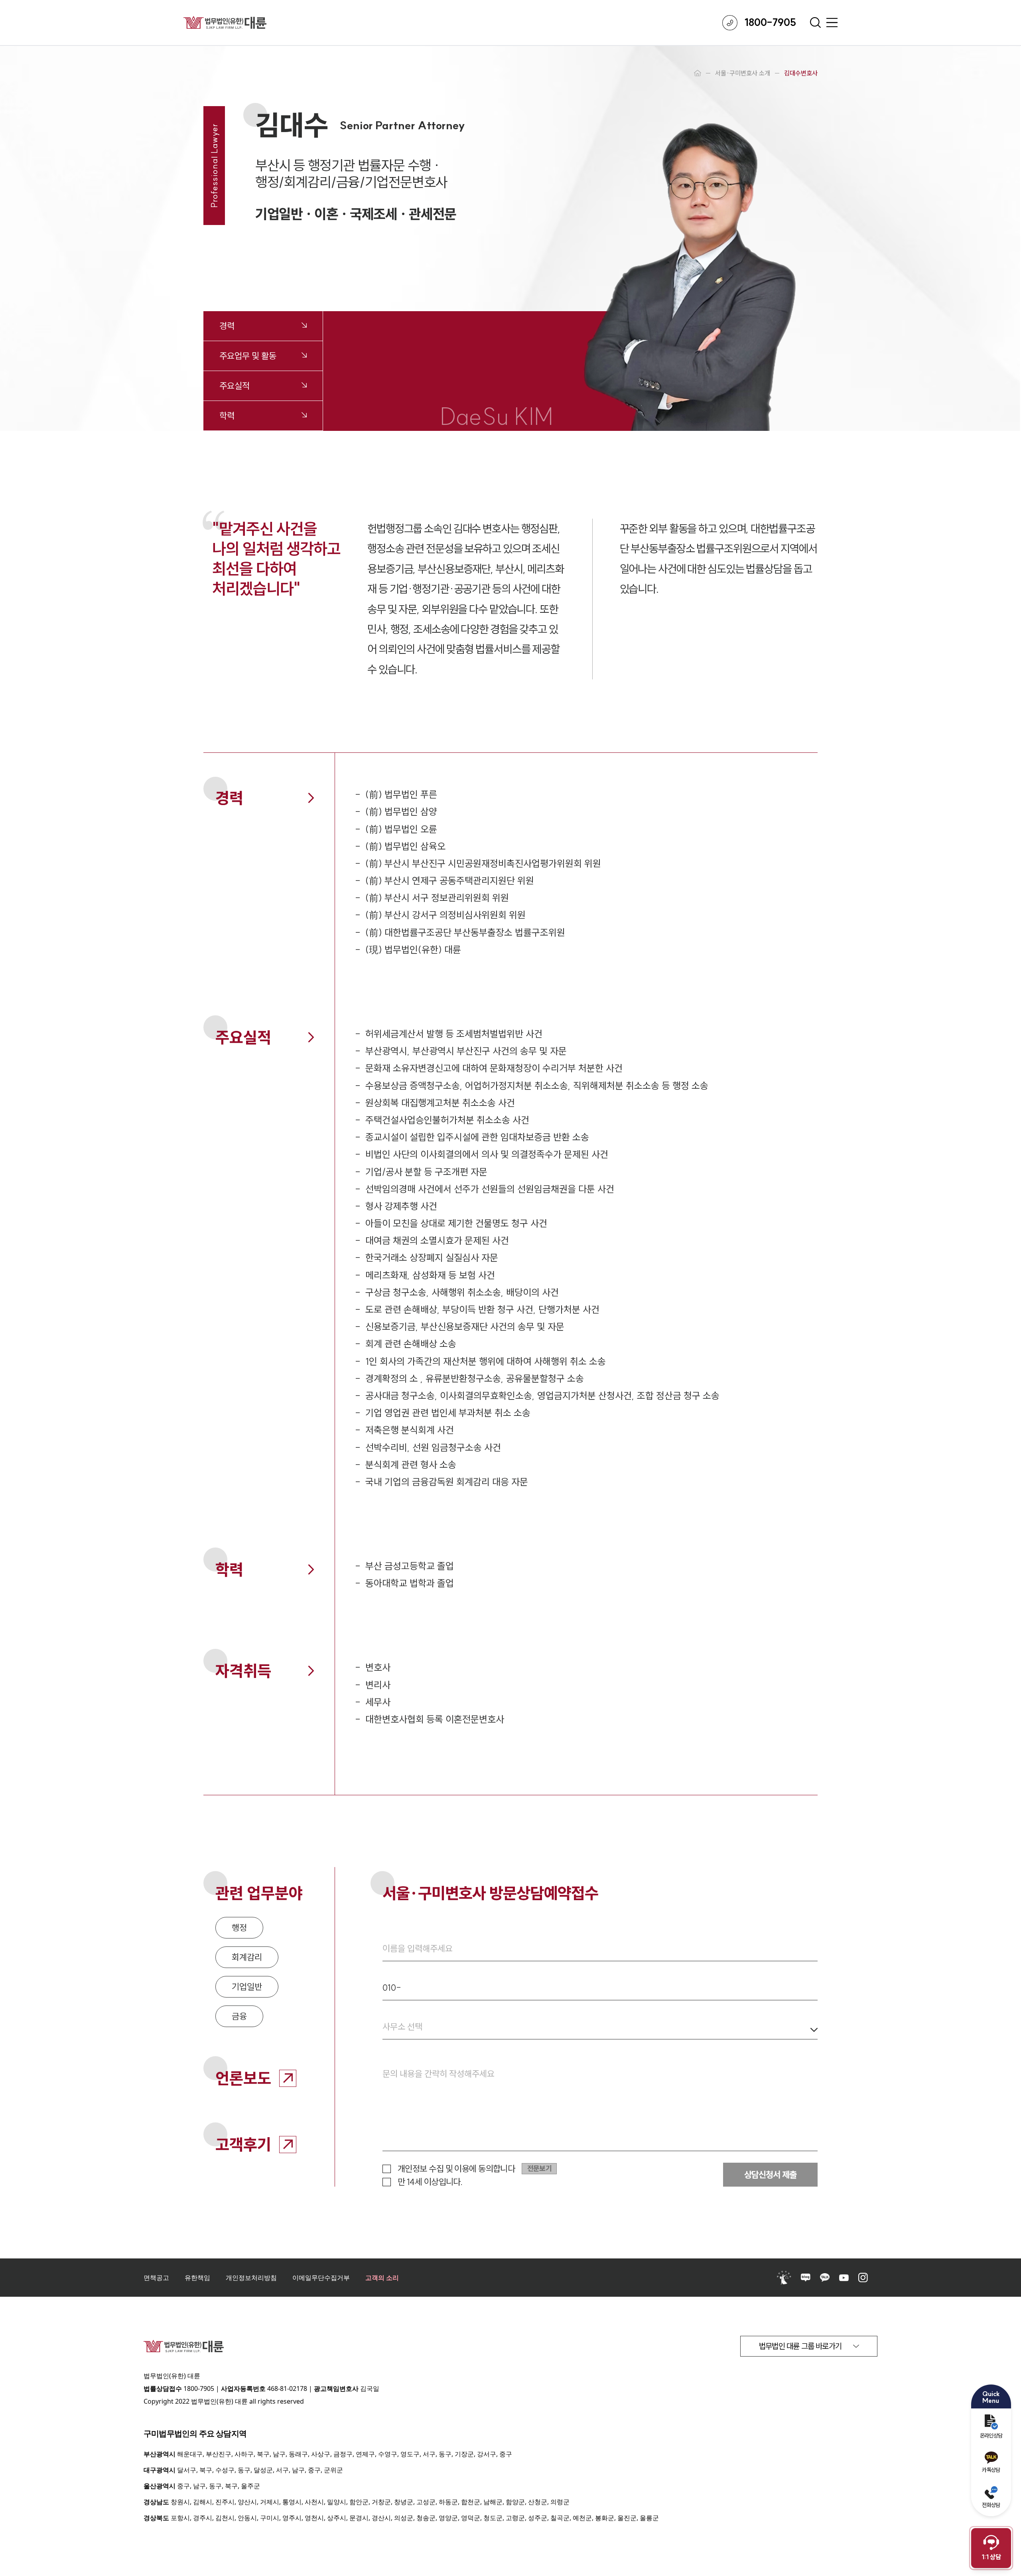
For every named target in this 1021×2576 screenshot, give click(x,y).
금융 (239, 2016)
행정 (239, 1928)
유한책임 (197, 2278)
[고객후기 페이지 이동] (288, 2145)
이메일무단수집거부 (321, 2278)
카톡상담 (991, 2470)
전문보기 (539, 2168)
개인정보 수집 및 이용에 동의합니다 (456, 2169)
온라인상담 (991, 2436)
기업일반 (247, 1987)
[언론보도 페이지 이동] (288, 2078)
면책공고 (156, 2278)
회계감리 (247, 1957)
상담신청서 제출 (770, 2175)
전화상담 (991, 2505)
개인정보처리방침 (251, 2278)
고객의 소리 (382, 2278)
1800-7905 (199, 2388)
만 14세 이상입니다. (430, 2182)
